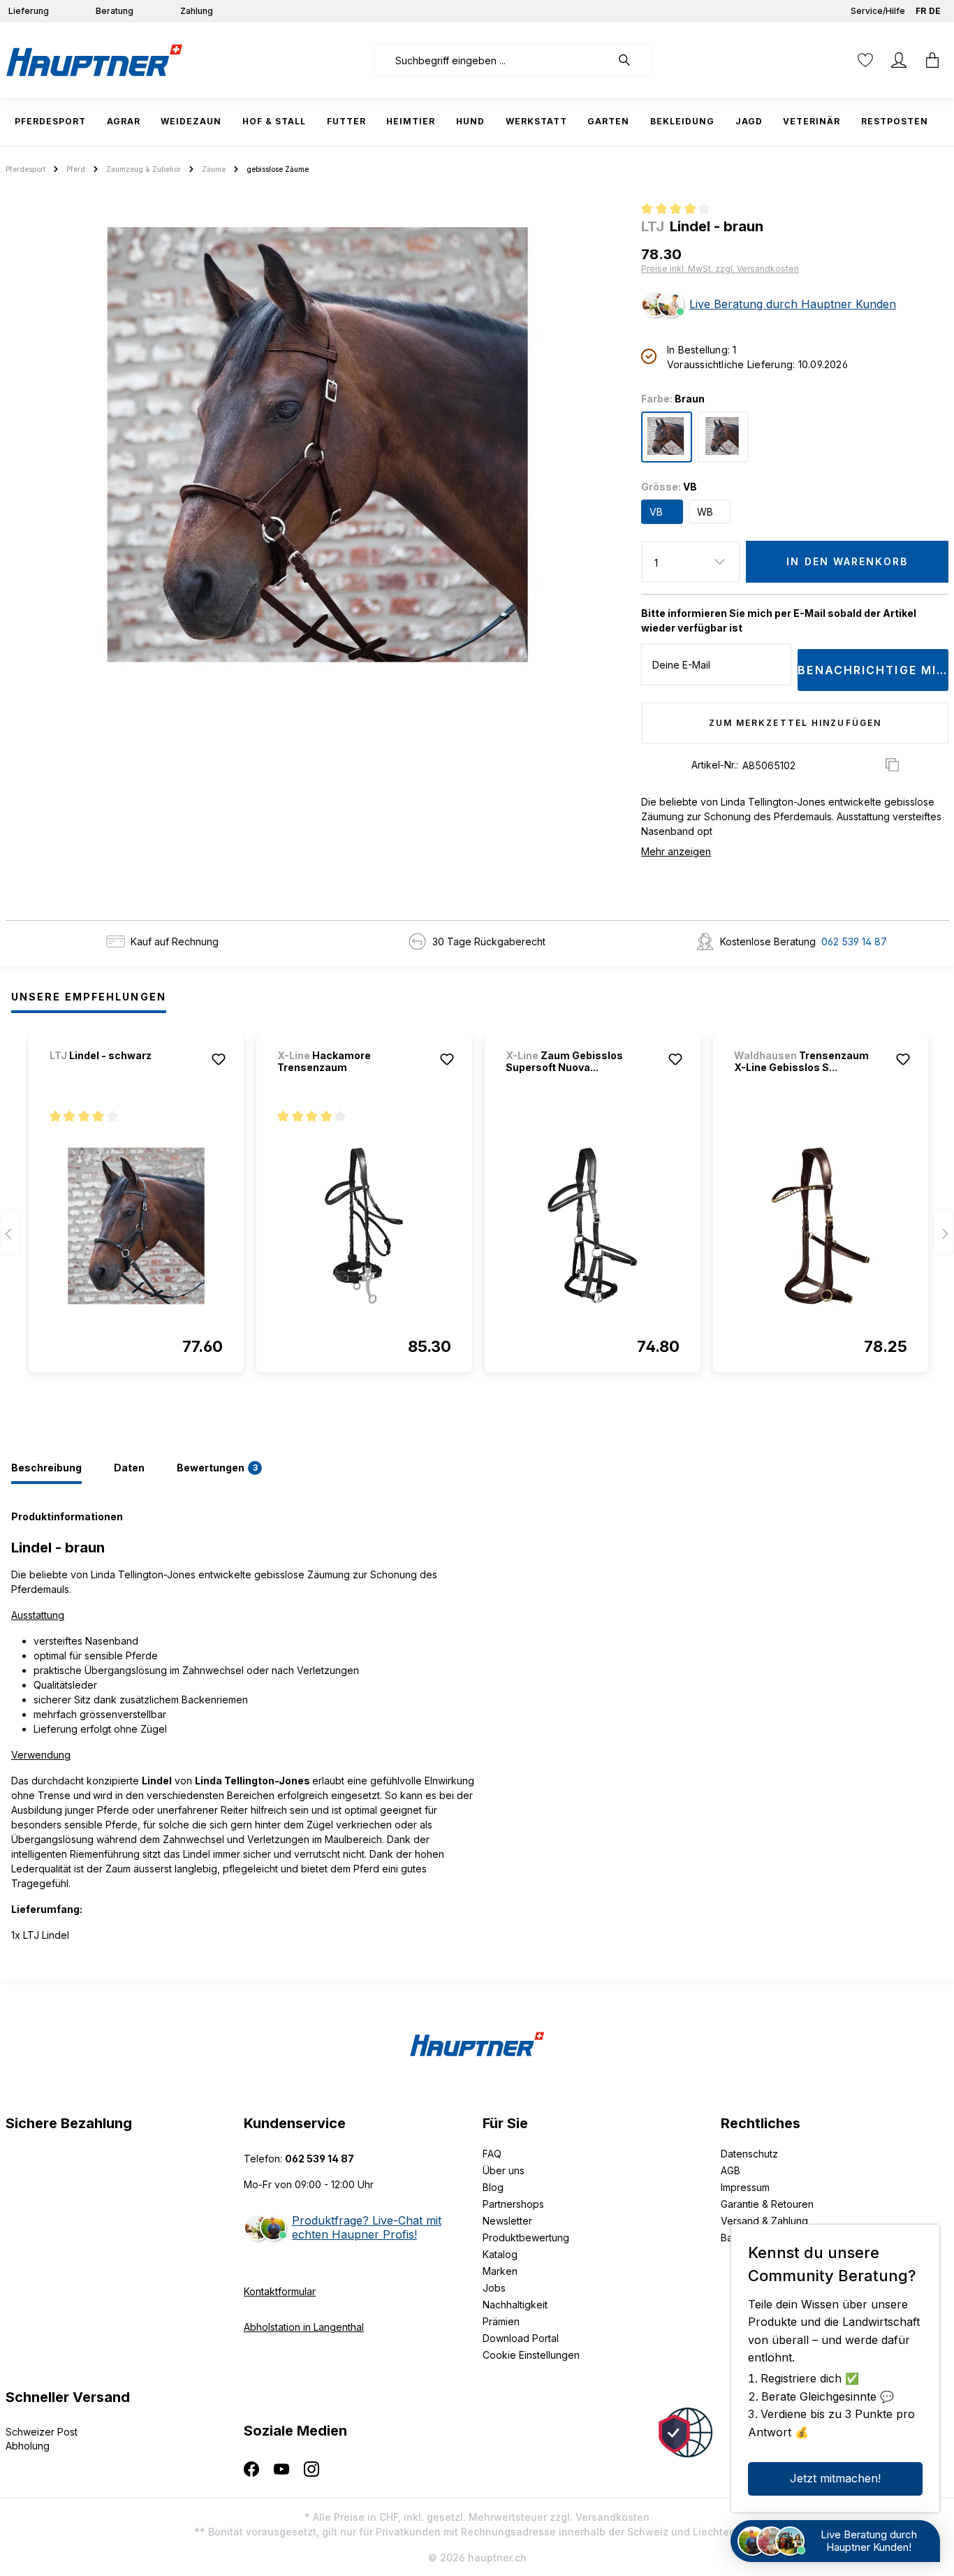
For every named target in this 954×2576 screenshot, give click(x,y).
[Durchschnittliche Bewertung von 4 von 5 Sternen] (681, 210)
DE (935, 11)
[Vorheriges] (10, 1233)
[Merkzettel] (865, 60)
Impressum (745, 2187)
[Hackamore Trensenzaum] (364, 1225)
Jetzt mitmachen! (835, 2478)
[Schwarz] (723, 437)
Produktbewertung (526, 2237)
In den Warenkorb (847, 561)
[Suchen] (631, 60)
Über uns (504, 2170)
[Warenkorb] (932, 60)
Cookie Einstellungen (531, 2355)
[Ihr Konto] (899, 60)
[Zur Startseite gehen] (94, 60)
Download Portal (521, 2338)
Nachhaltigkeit (515, 2305)
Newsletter (507, 2221)
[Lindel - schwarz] (123, 1074)
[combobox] (492, 60)
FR (921, 11)
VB (656, 512)
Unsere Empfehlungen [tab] (89, 997)
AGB (731, 2170)
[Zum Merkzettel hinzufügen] (219, 1059)
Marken (500, 2271)
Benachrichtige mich (873, 670)
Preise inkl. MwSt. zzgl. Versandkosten (720, 269)
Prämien (501, 2321)
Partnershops (513, 2204)
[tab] (46, 1469)
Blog (493, 2187)
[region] (318, 444)
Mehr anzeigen (676, 851)
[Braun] (667, 437)
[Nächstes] (944, 1233)
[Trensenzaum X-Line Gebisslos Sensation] (821, 1225)
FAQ (492, 2154)
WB (705, 512)
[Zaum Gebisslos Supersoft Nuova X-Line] (593, 1225)
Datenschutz (749, 2154)
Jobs (494, 2288)
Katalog (500, 2254)
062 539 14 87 (854, 941)
